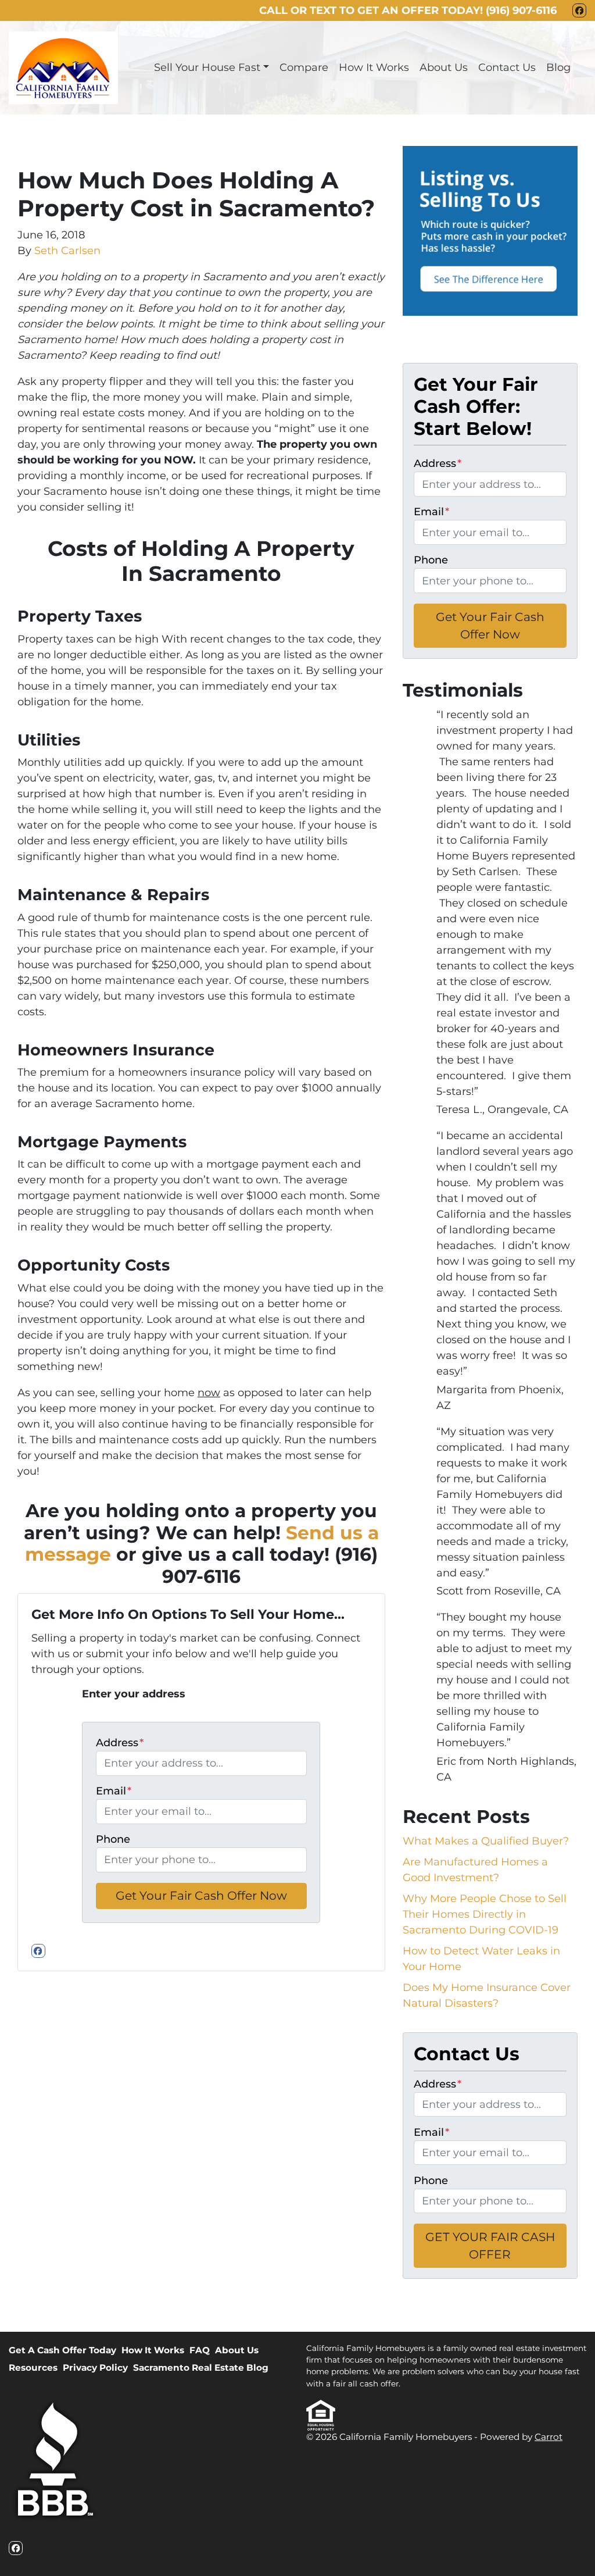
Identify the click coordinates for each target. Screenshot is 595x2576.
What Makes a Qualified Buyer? (486, 1841)
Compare (304, 67)
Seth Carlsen (67, 251)
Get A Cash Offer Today (62, 2350)
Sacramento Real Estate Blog (201, 2368)
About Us (444, 67)
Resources (33, 2368)
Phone (113, 1839)
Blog (558, 67)
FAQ (200, 2350)
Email (114, 1791)
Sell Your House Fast (207, 67)
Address (120, 1743)
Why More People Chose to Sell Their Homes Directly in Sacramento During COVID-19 (485, 1914)
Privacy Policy (95, 2368)
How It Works (374, 67)
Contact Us (507, 67)
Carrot (549, 2437)
